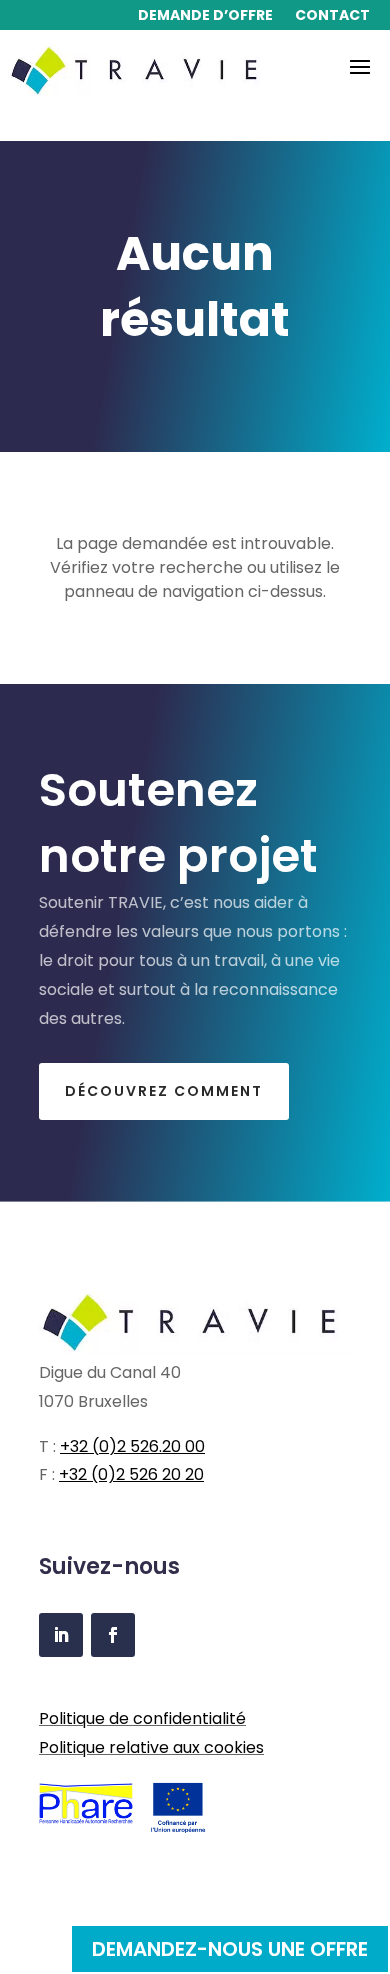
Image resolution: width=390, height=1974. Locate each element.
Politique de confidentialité (142, 1718)
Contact (332, 16)
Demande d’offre (205, 16)
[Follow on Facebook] (113, 1635)
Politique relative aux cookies (151, 1747)
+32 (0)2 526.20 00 (132, 1446)
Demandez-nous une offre (230, 1949)
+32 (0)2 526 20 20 (131, 1474)
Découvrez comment (164, 1091)
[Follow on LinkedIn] (61, 1635)
